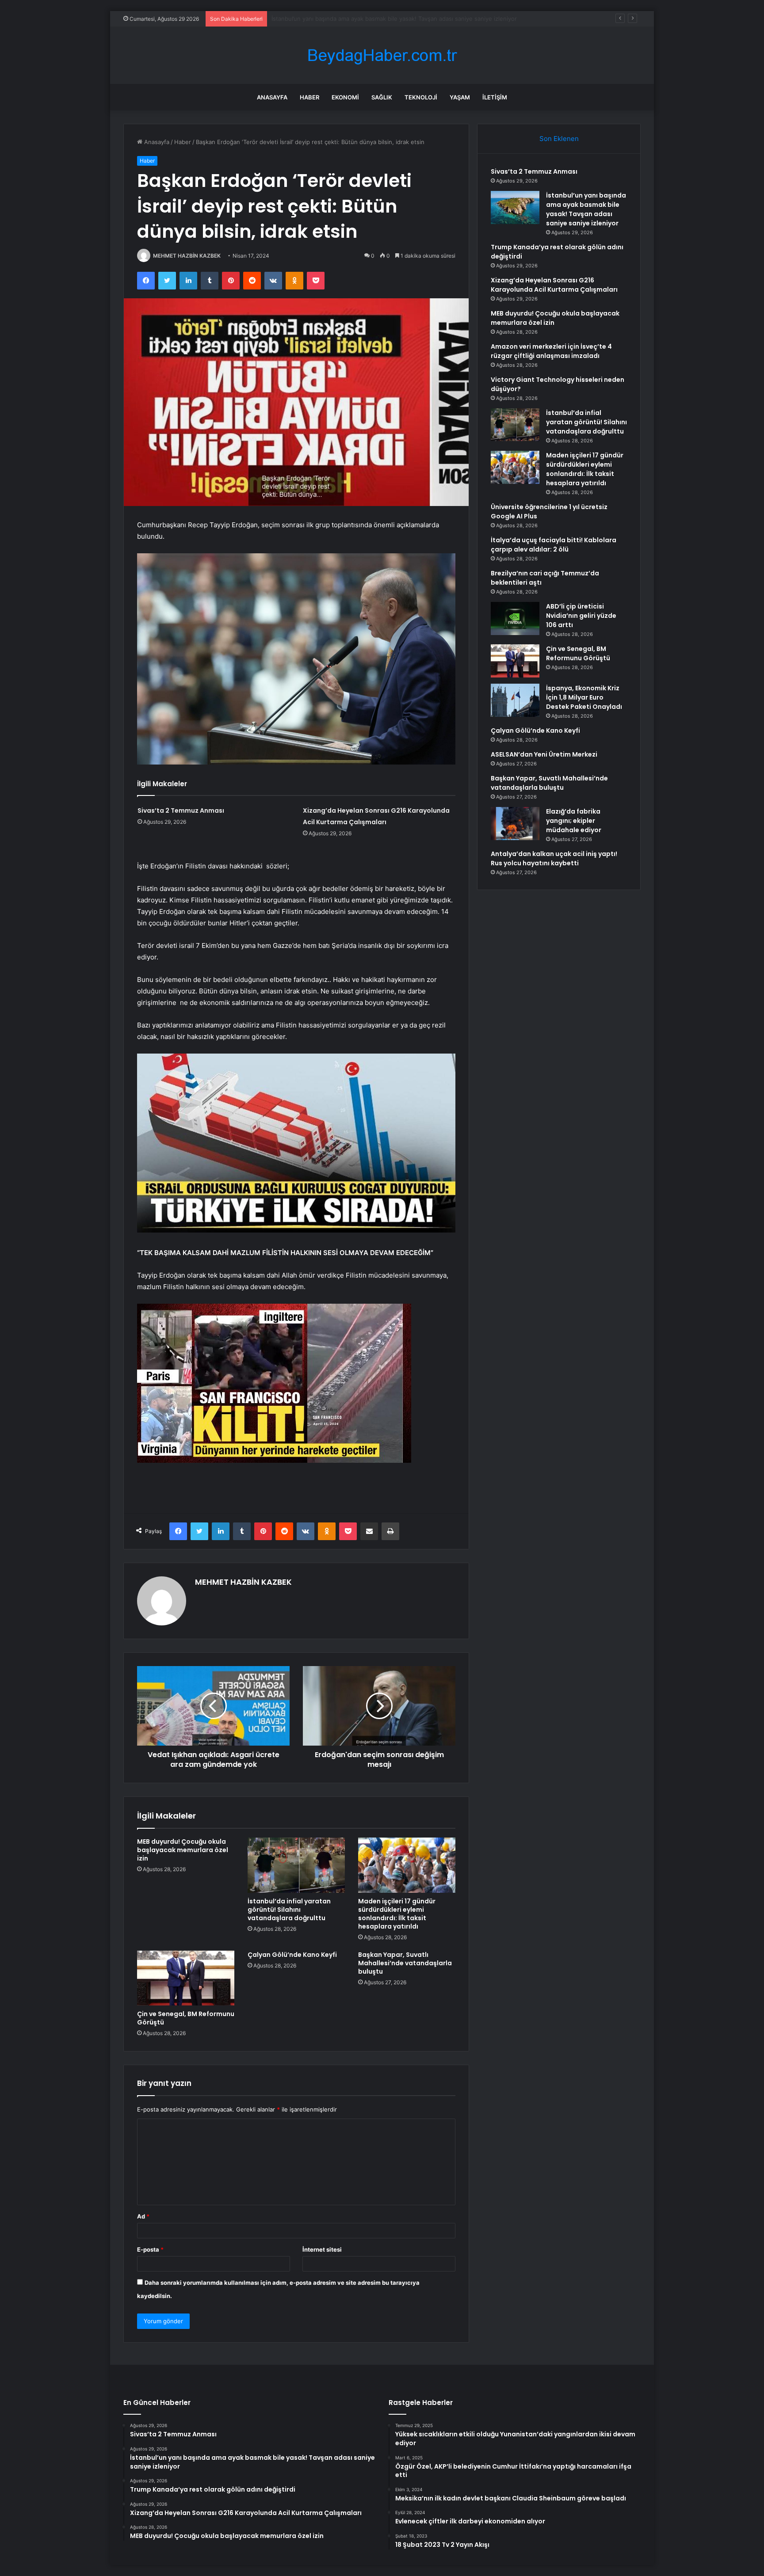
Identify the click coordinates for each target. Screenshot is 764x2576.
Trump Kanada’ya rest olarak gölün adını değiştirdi (340, 19)
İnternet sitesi (322, 2249)
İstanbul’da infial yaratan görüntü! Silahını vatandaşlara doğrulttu (289, 1910)
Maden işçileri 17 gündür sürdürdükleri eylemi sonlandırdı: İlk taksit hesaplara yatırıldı (397, 1914)
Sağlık (382, 97)
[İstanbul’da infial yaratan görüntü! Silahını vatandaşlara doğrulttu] (296, 1865)
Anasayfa (272, 97)
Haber (309, 97)
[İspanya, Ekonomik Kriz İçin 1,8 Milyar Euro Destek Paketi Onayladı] (515, 700)
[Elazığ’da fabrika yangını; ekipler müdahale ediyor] (515, 824)
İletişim (495, 97)
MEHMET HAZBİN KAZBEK (187, 256)
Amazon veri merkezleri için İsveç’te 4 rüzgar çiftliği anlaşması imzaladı (551, 351)
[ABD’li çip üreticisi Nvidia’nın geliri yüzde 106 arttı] (515, 618)
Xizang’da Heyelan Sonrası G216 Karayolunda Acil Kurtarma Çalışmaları (554, 285)
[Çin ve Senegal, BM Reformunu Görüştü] (186, 1978)
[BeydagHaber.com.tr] (382, 55)
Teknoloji (421, 97)
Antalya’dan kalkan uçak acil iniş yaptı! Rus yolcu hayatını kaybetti (554, 858)
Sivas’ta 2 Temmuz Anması (181, 810)
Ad (143, 2216)
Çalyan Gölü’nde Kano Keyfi (292, 1955)
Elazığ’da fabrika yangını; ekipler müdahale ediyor (574, 821)
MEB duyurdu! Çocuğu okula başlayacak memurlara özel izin (183, 1850)
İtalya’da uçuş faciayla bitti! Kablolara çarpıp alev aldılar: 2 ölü (554, 545)
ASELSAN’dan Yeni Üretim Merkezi (544, 754)
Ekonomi (345, 97)
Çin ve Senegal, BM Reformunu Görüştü (186, 2018)
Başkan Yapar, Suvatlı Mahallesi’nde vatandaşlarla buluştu (405, 1963)
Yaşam (460, 97)
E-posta (150, 2249)
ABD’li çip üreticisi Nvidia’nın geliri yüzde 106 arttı (581, 616)
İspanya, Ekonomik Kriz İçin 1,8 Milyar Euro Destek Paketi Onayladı (584, 697)
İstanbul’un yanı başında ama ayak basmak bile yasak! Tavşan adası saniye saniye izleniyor (586, 209)
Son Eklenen (559, 139)
